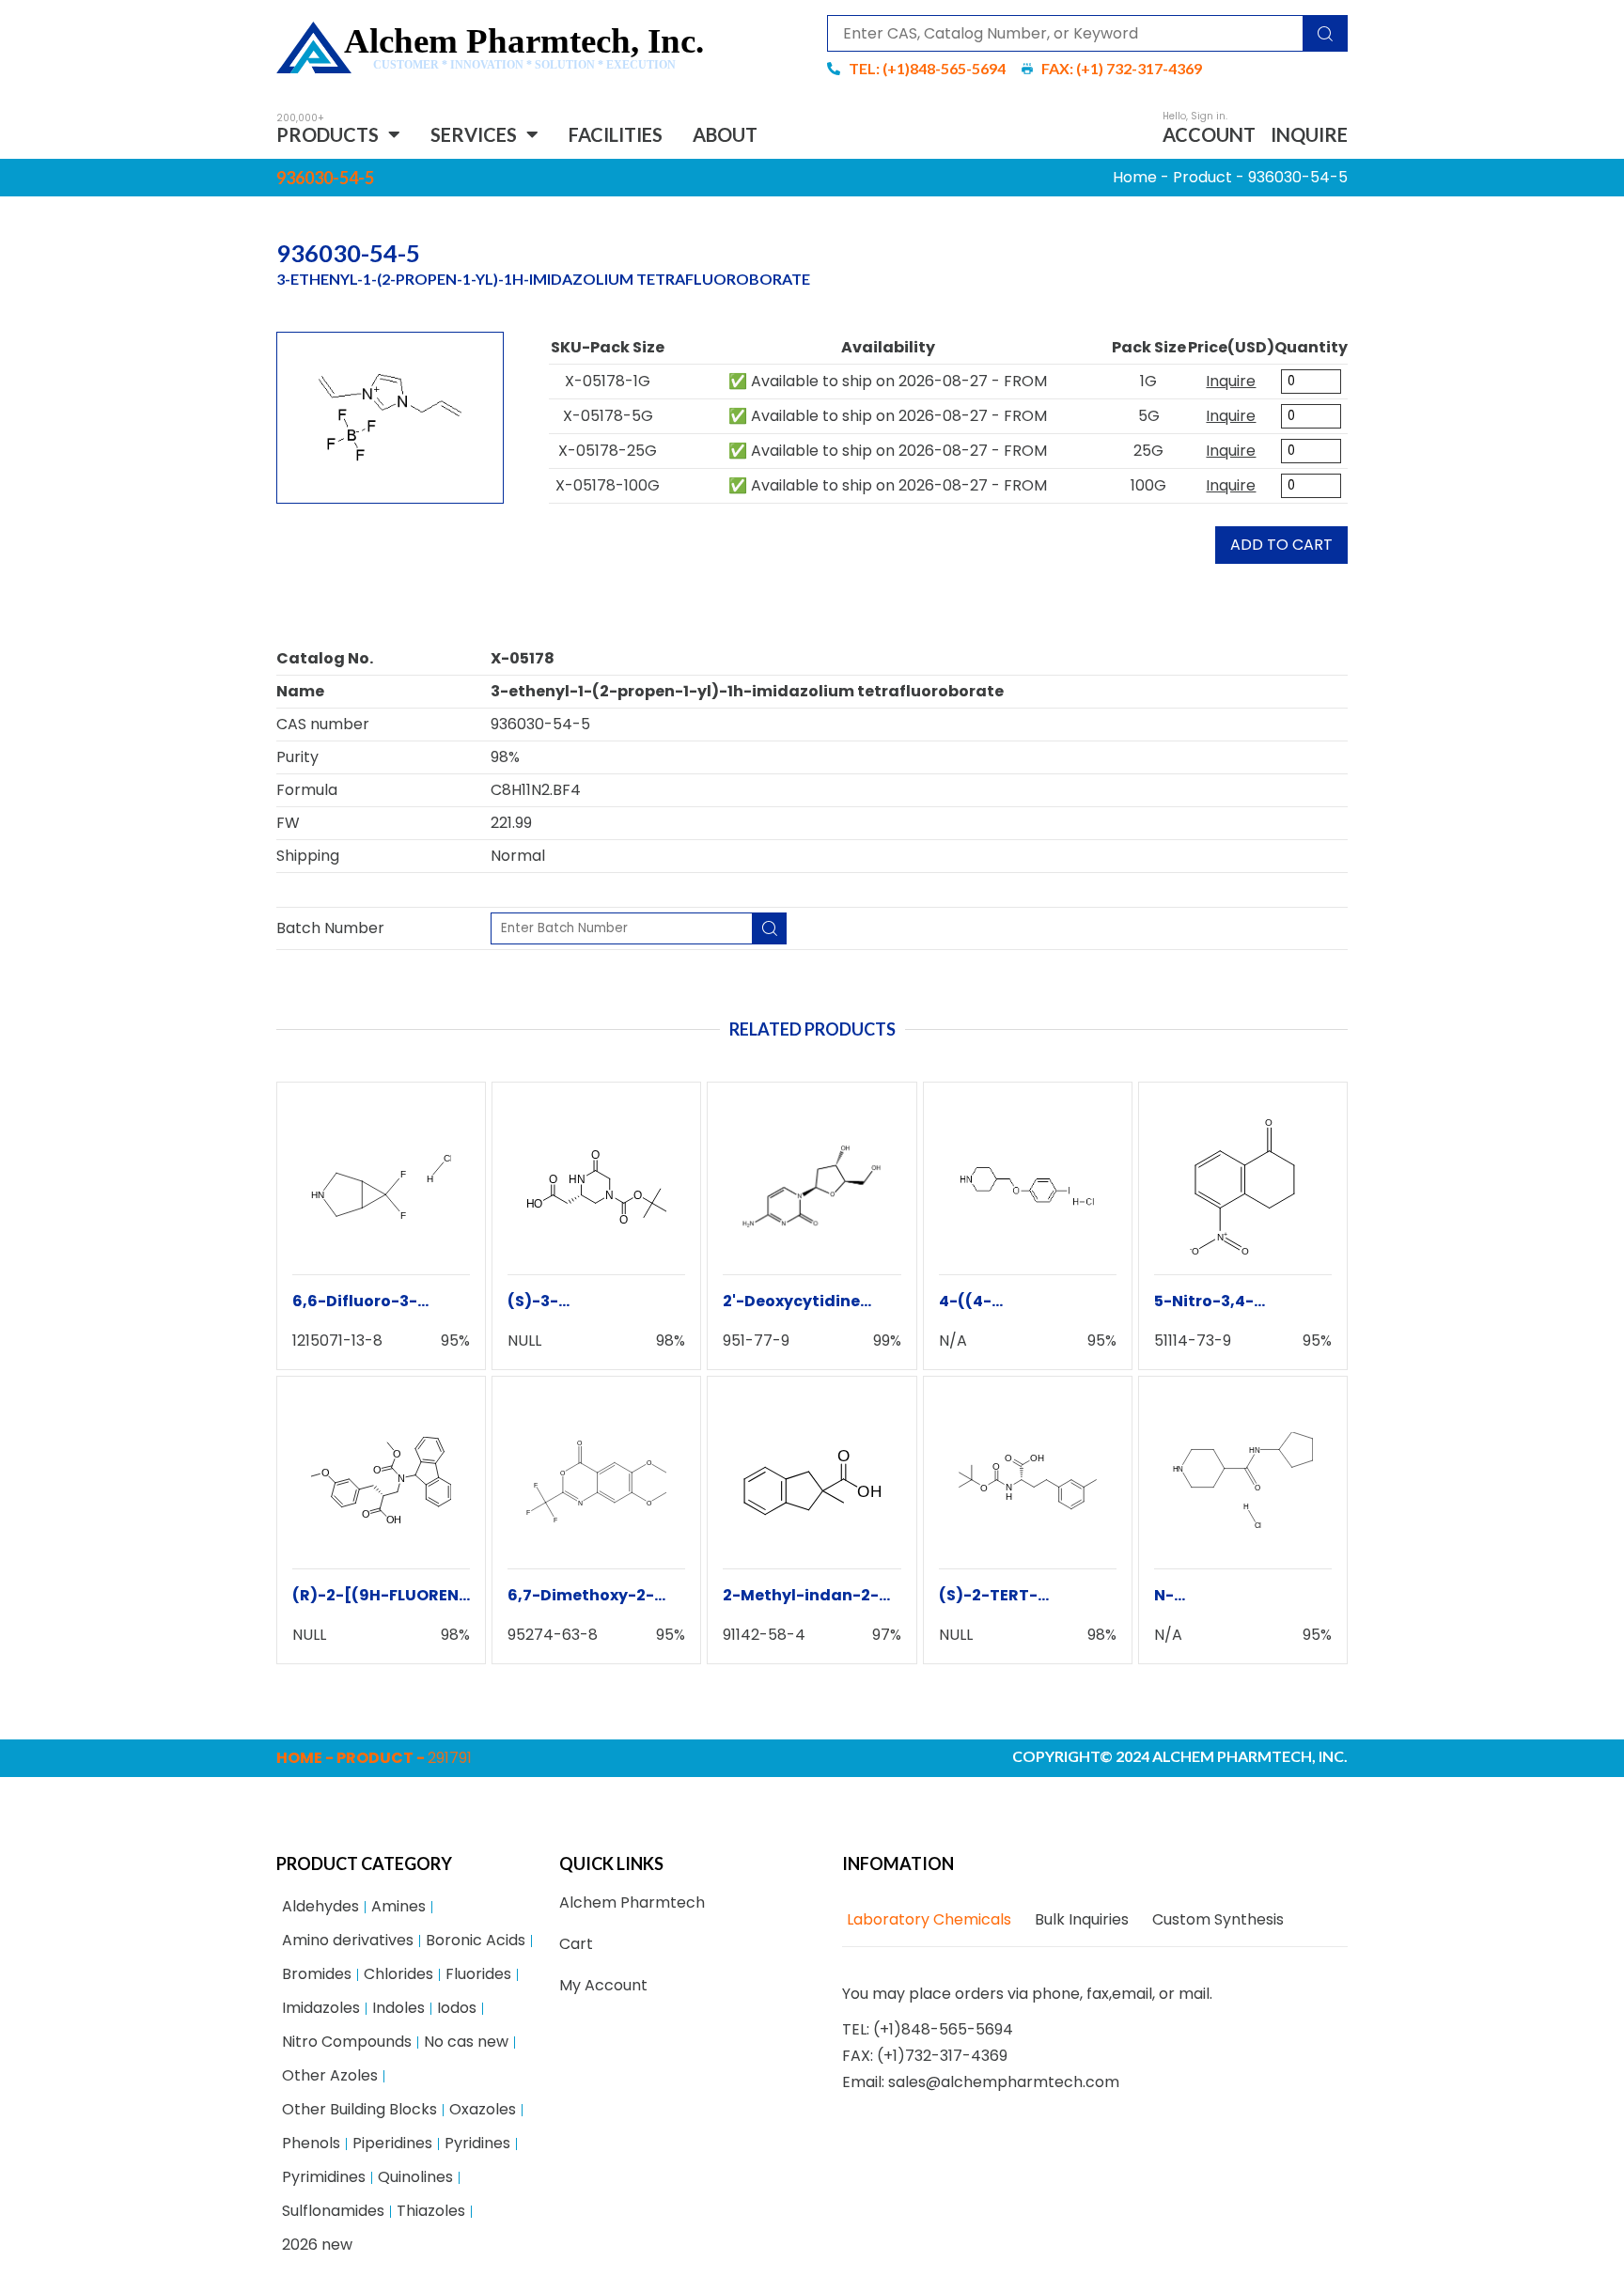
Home (1135, 177)
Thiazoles (431, 2211)
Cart (576, 1944)
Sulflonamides (333, 2211)
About (725, 134)
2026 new (317, 2245)
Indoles (398, 2008)
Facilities (616, 134)
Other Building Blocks (359, 2109)
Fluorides (478, 1974)
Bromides (317, 1974)
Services (474, 134)
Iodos (457, 2008)
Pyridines (477, 2143)
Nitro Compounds (347, 2042)
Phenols (311, 2143)
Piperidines (392, 2143)
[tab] (927, 1920)
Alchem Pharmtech (632, 1902)
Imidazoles (321, 2008)
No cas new (466, 2042)
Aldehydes (320, 1906)
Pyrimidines (324, 2177)
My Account (603, 1985)
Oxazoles (483, 2109)
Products (328, 134)
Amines (398, 1906)
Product (1202, 177)
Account (1209, 134)
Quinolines (415, 2177)
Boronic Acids (476, 1940)
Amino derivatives (348, 1940)
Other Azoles (330, 2075)
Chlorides (398, 1974)
